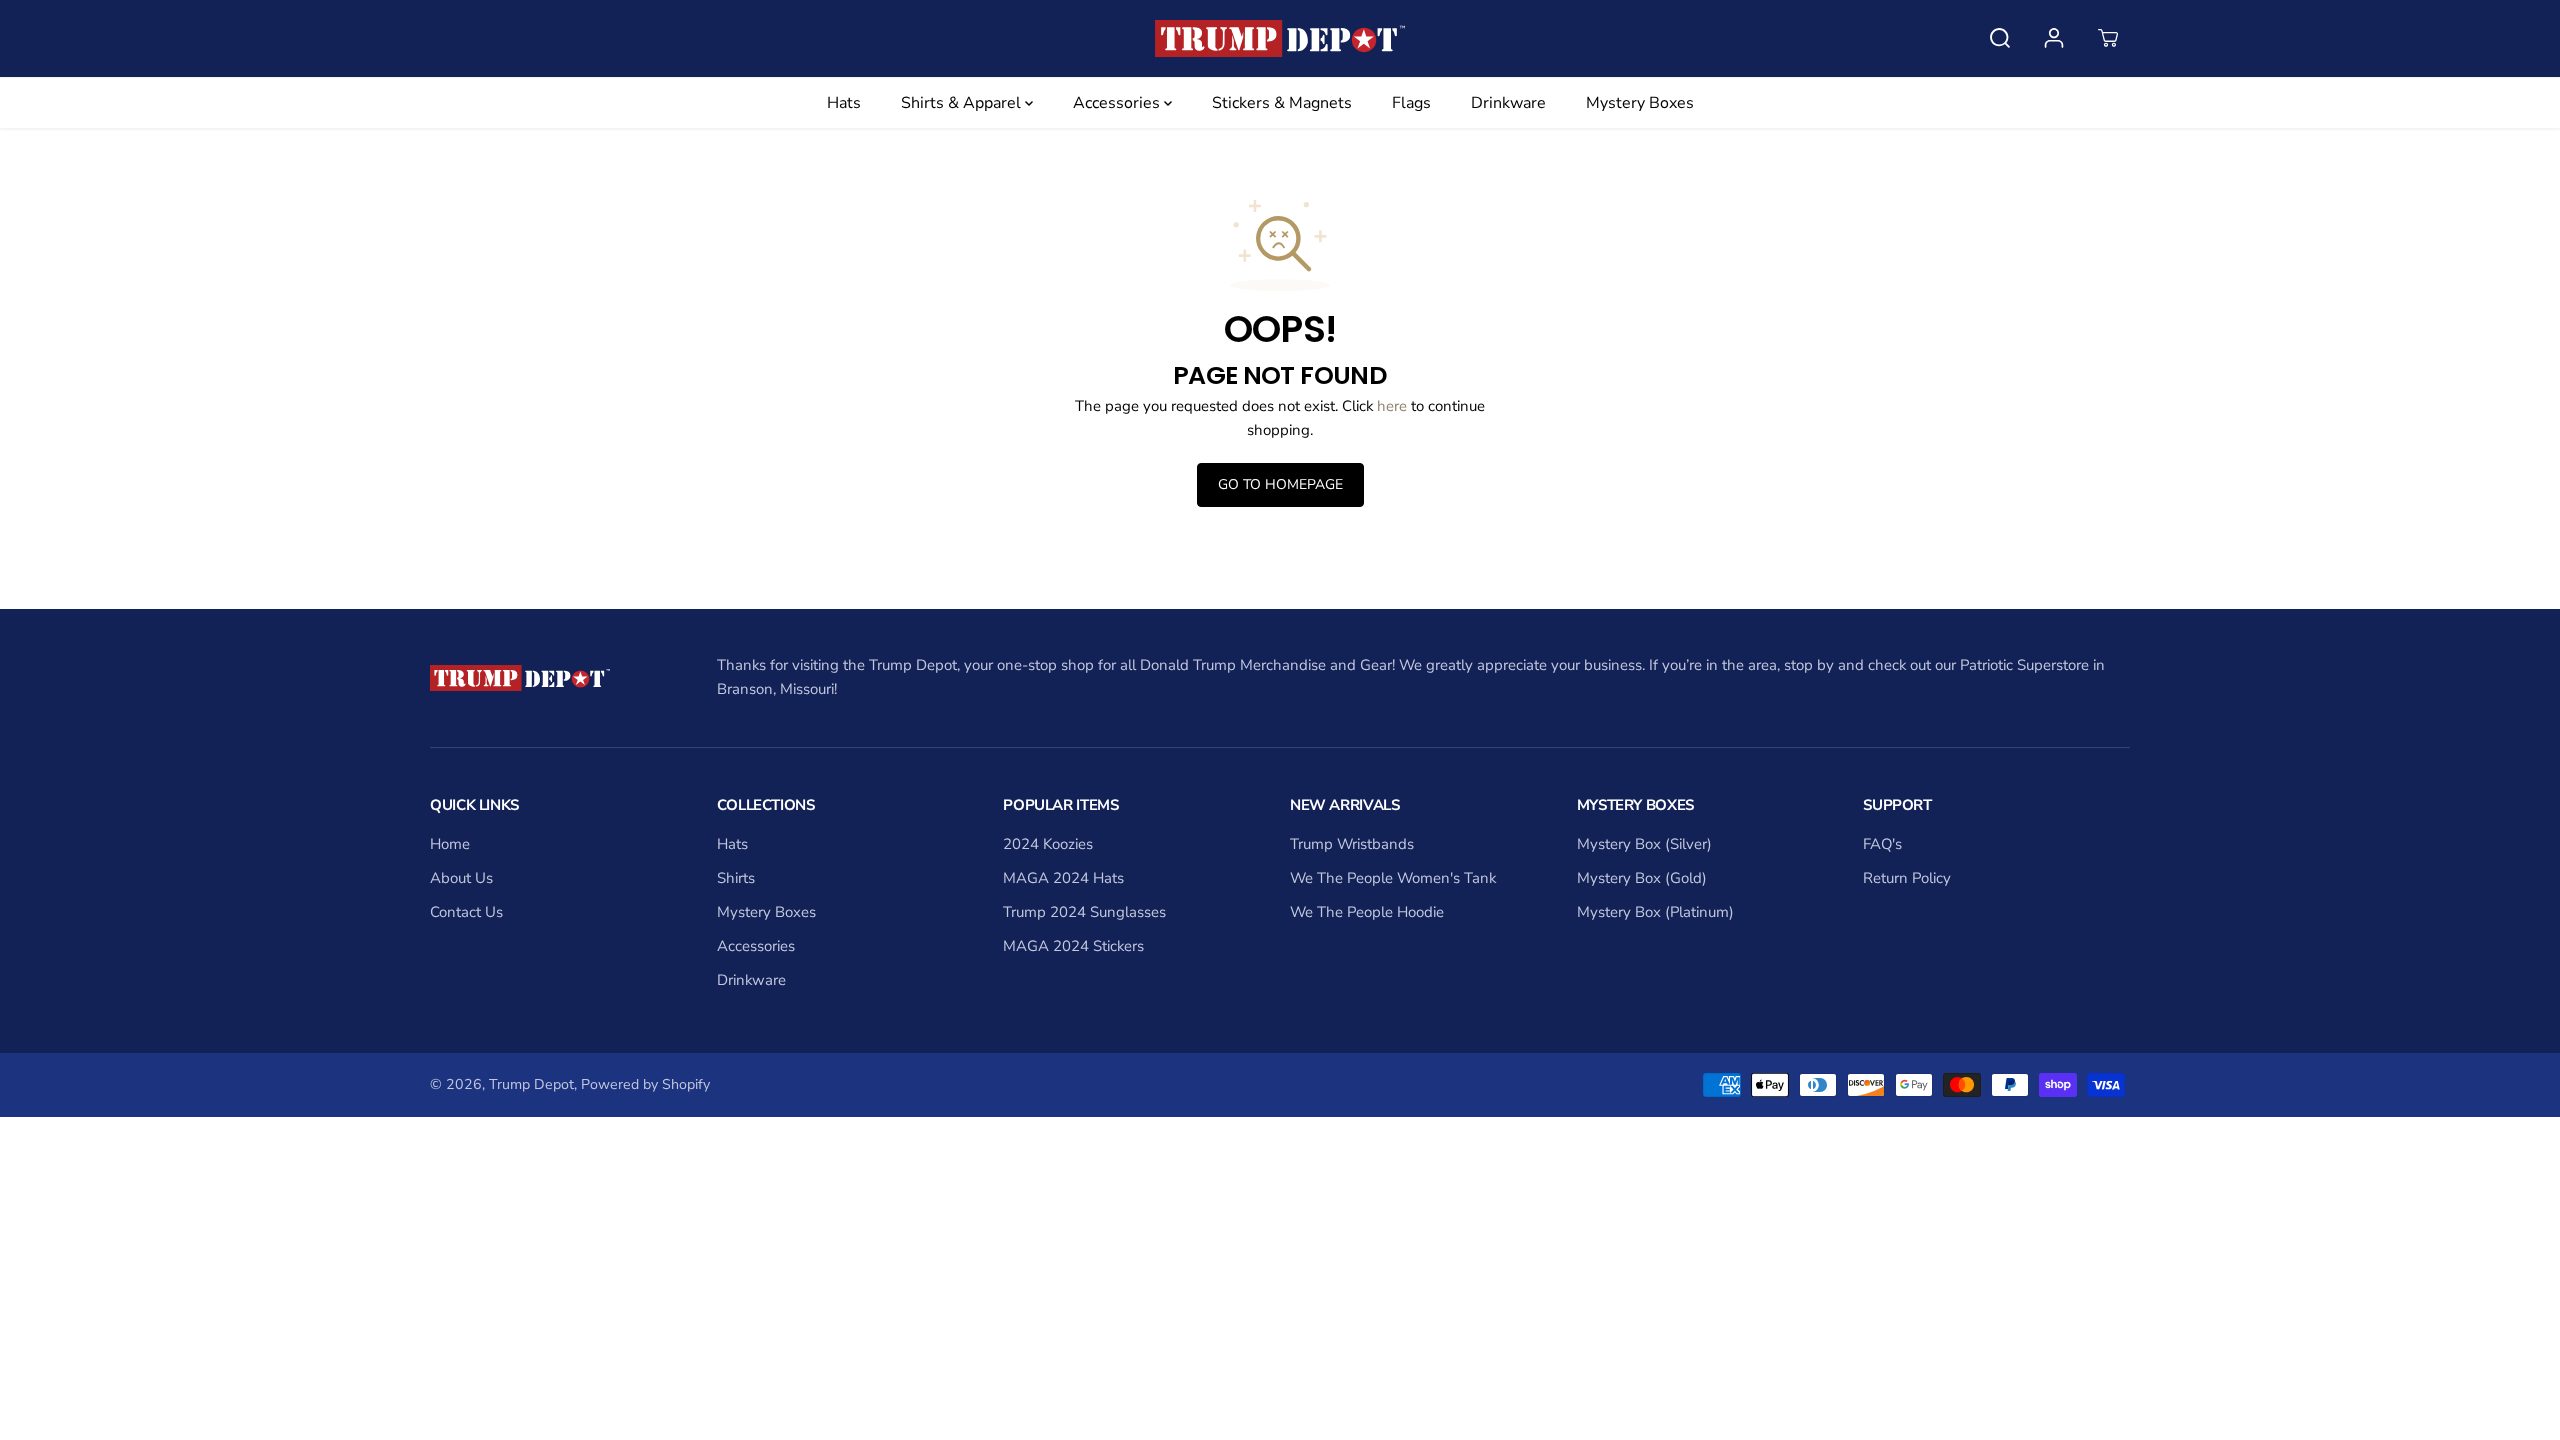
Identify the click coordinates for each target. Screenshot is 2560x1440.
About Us (461, 878)
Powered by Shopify (645, 1084)
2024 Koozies (1048, 844)
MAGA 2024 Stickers (1073, 946)
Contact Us (466, 912)
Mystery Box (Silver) (1644, 844)
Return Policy (1907, 878)
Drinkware (1508, 103)
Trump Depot (531, 1084)
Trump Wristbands (1352, 844)
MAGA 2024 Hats (1063, 878)
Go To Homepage (1280, 484)
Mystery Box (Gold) (1642, 878)
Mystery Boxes (1640, 103)
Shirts (736, 878)
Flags (1411, 103)
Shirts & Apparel (963, 103)
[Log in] (2054, 38)
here (1392, 406)
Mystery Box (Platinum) (1655, 912)
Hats (844, 103)
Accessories (1118, 103)
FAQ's (1882, 844)
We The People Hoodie (1367, 912)
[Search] (2000, 38)
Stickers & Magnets (1282, 103)
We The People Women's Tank (1393, 878)
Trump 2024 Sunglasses (1084, 912)
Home (450, 844)
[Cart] (2108, 38)
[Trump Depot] (1280, 38)
